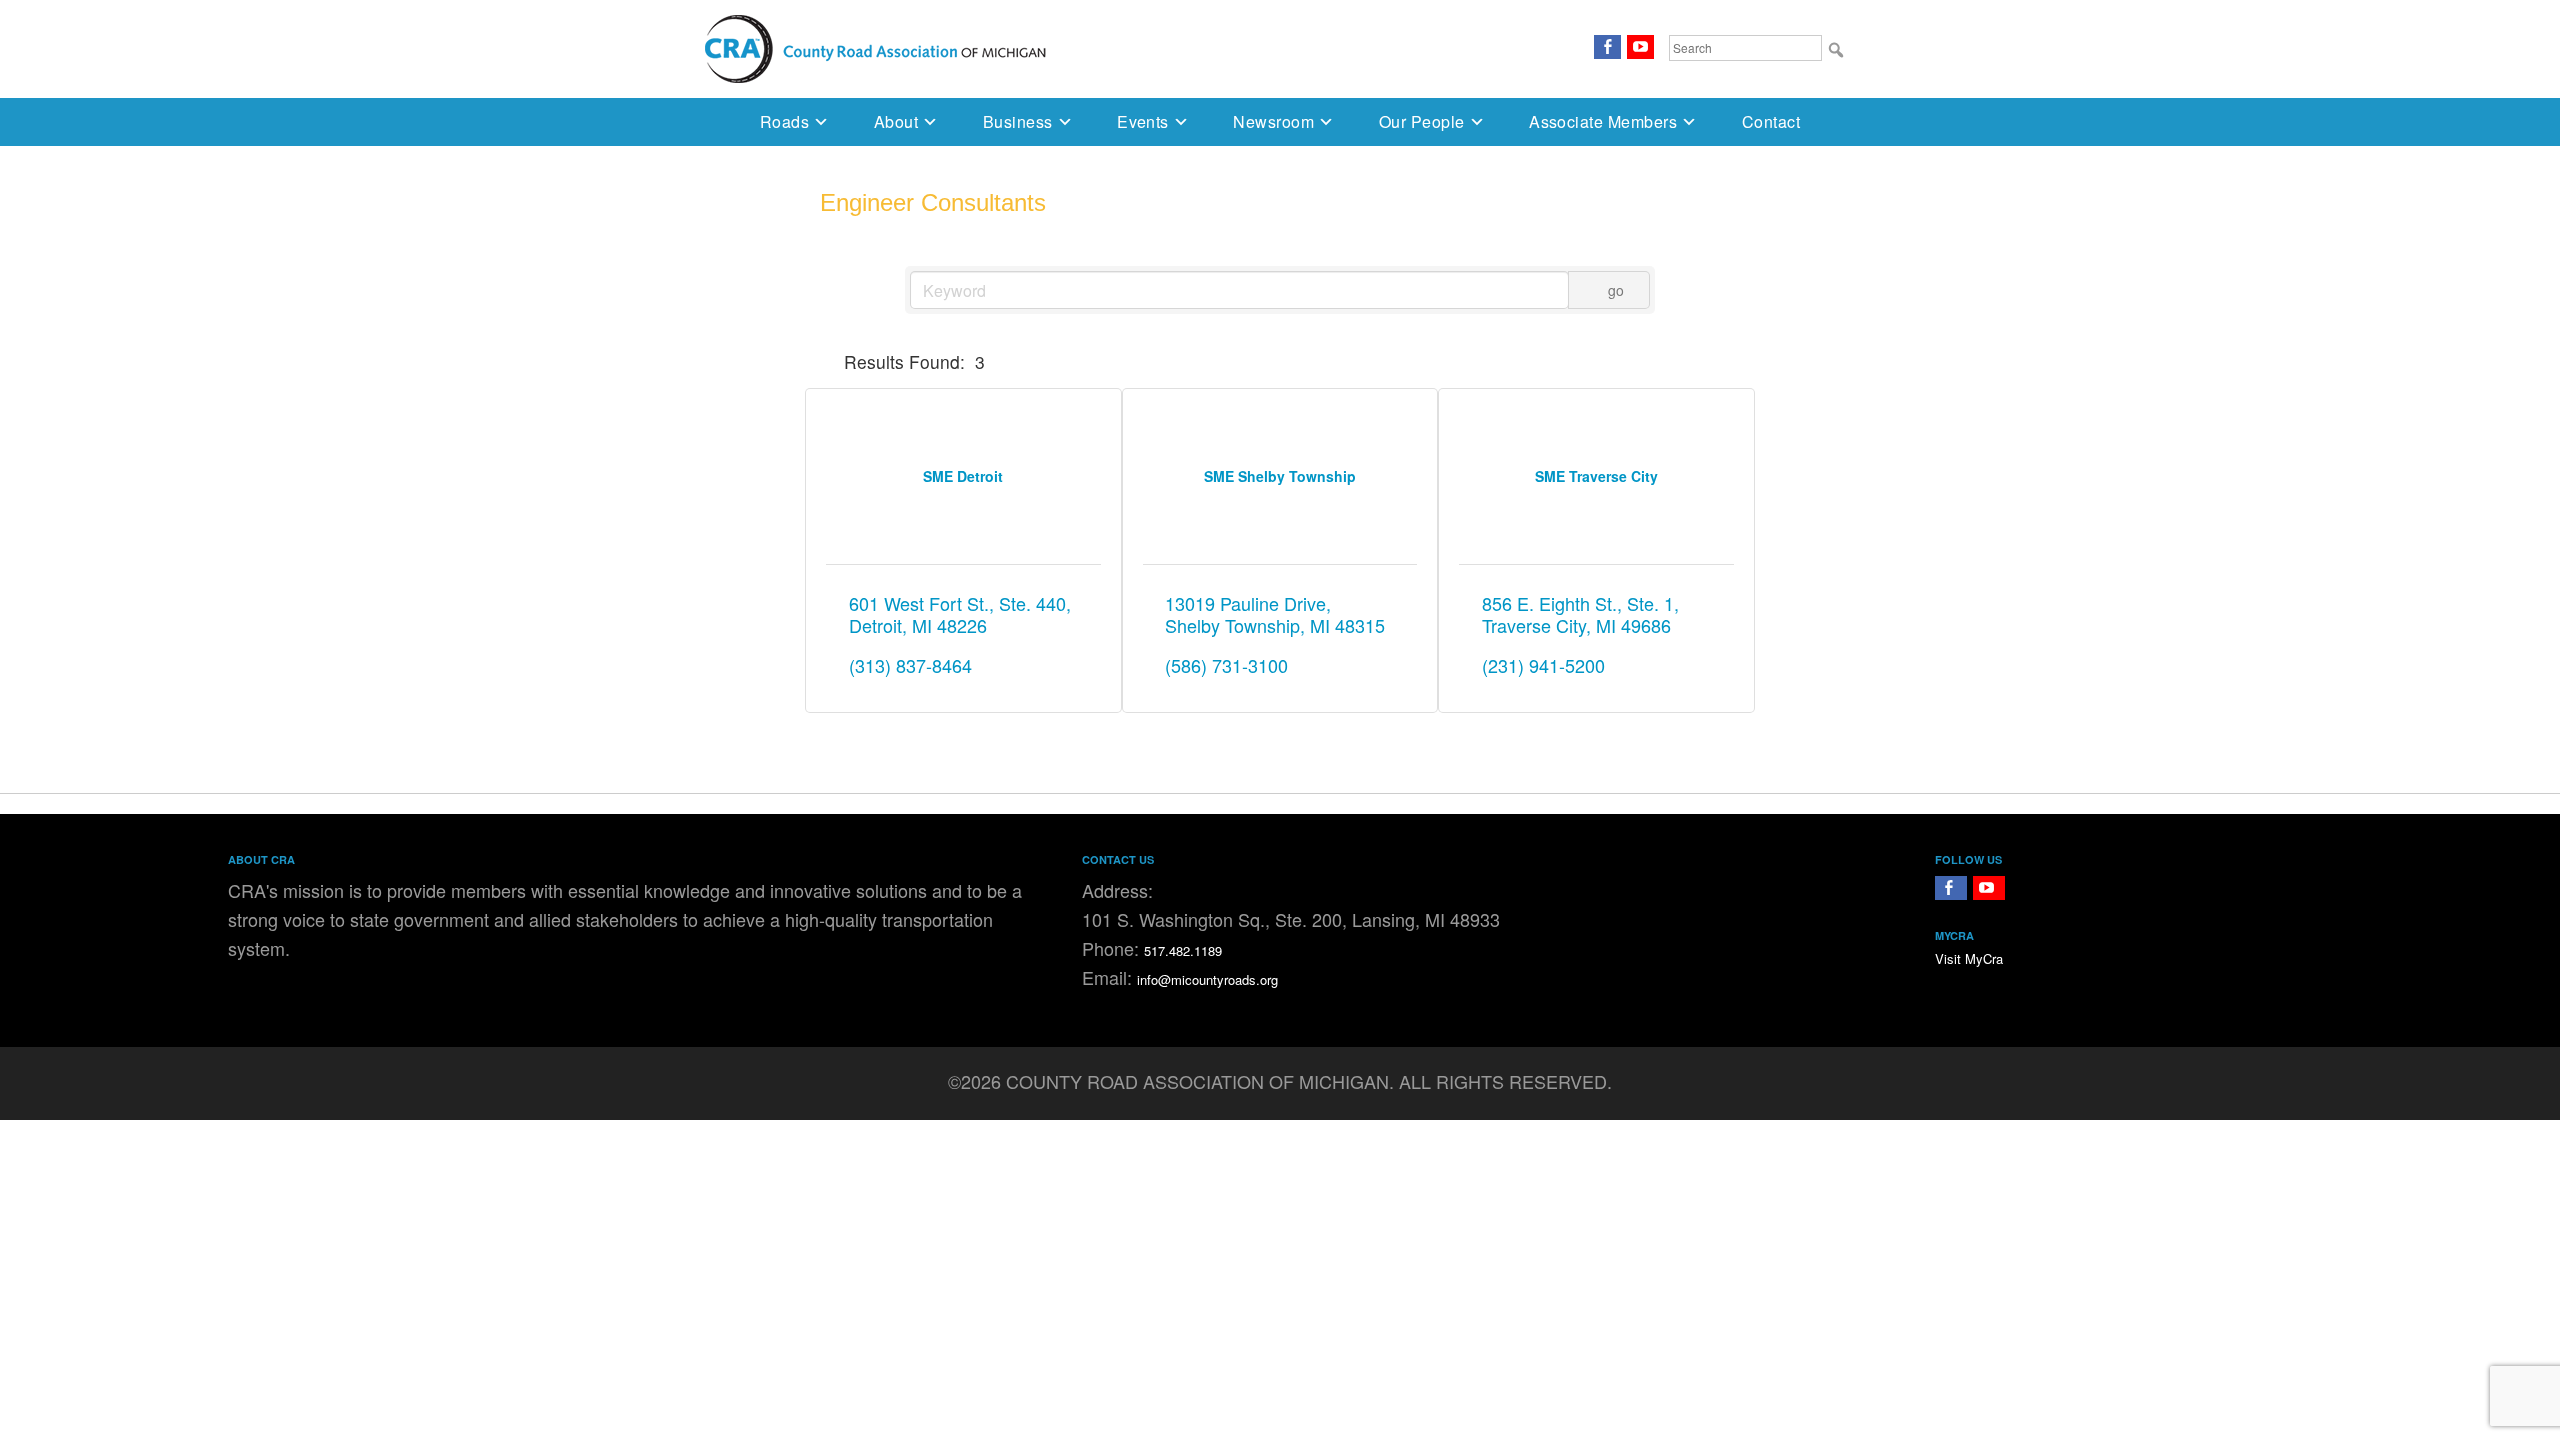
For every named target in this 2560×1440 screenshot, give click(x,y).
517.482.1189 (1183, 950)
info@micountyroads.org (1207, 979)
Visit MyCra (1969, 958)
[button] (828, 362)
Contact (1771, 121)
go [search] (1616, 290)
